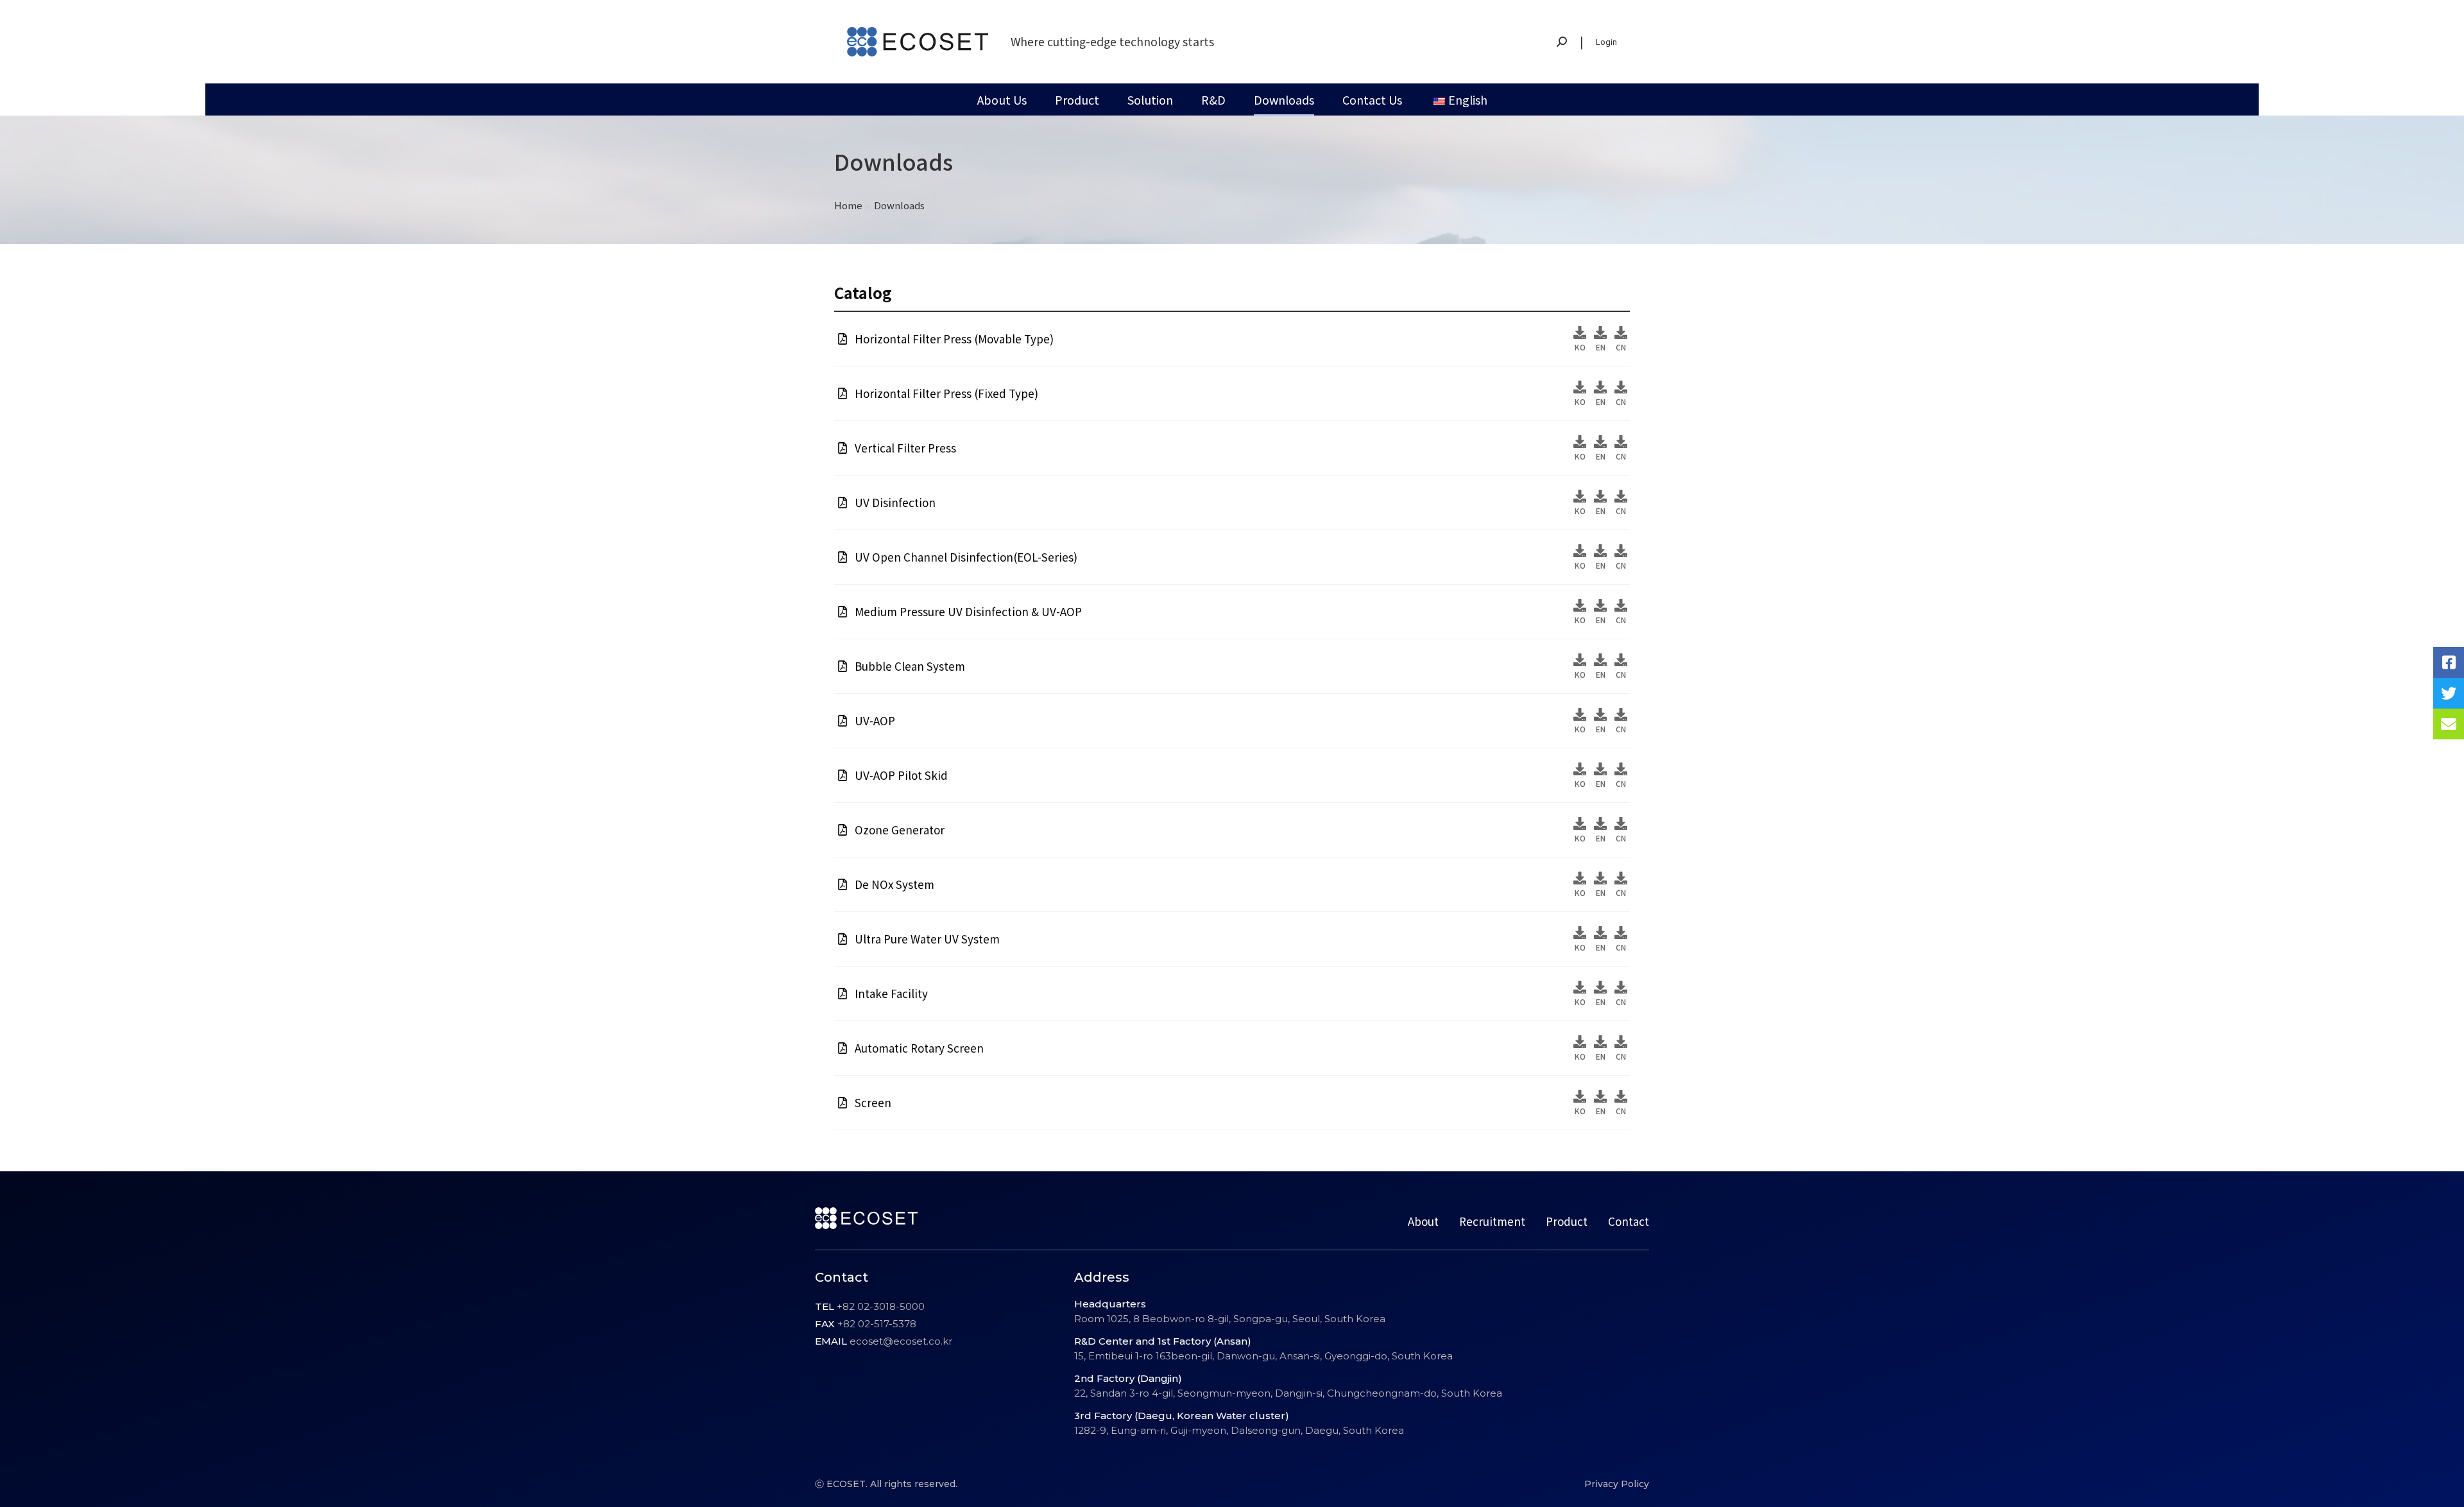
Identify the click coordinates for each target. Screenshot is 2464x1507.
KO (1580, 347)
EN (1601, 347)
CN (1621, 347)
